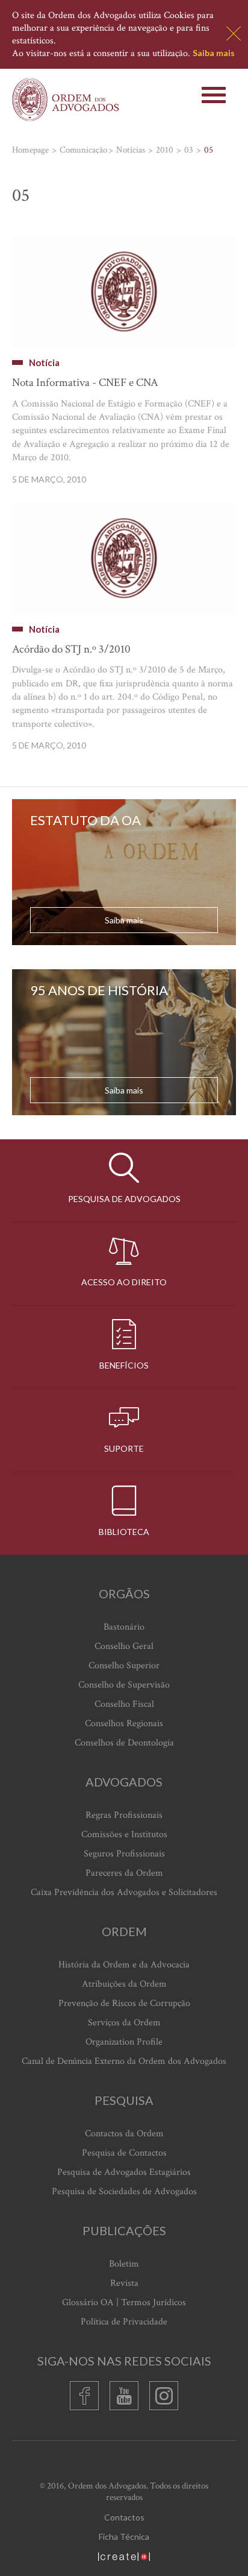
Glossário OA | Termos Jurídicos (124, 2302)
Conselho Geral (124, 1646)
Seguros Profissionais (124, 1854)
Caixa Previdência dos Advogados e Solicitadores (124, 1892)
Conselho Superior (124, 1666)
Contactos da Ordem (124, 2134)
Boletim (124, 2264)
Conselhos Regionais (124, 1723)
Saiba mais (214, 53)
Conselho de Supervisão (124, 1685)
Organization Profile (124, 2042)
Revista (124, 2283)
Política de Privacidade (124, 2322)
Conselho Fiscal (124, 1704)
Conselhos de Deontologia (124, 1743)
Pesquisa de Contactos (124, 2153)
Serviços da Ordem (124, 2023)
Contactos (124, 2517)
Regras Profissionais (124, 1815)
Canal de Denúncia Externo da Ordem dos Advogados (124, 2061)
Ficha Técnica (124, 2536)
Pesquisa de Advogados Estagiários (124, 2172)
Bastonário (124, 1627)
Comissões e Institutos (124, 1834)
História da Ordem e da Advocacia (124, 1965)
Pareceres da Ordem (124, 1873)
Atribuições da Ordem (124, 1984)
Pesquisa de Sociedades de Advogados (124, 2191)
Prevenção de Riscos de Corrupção (124, 2003)
